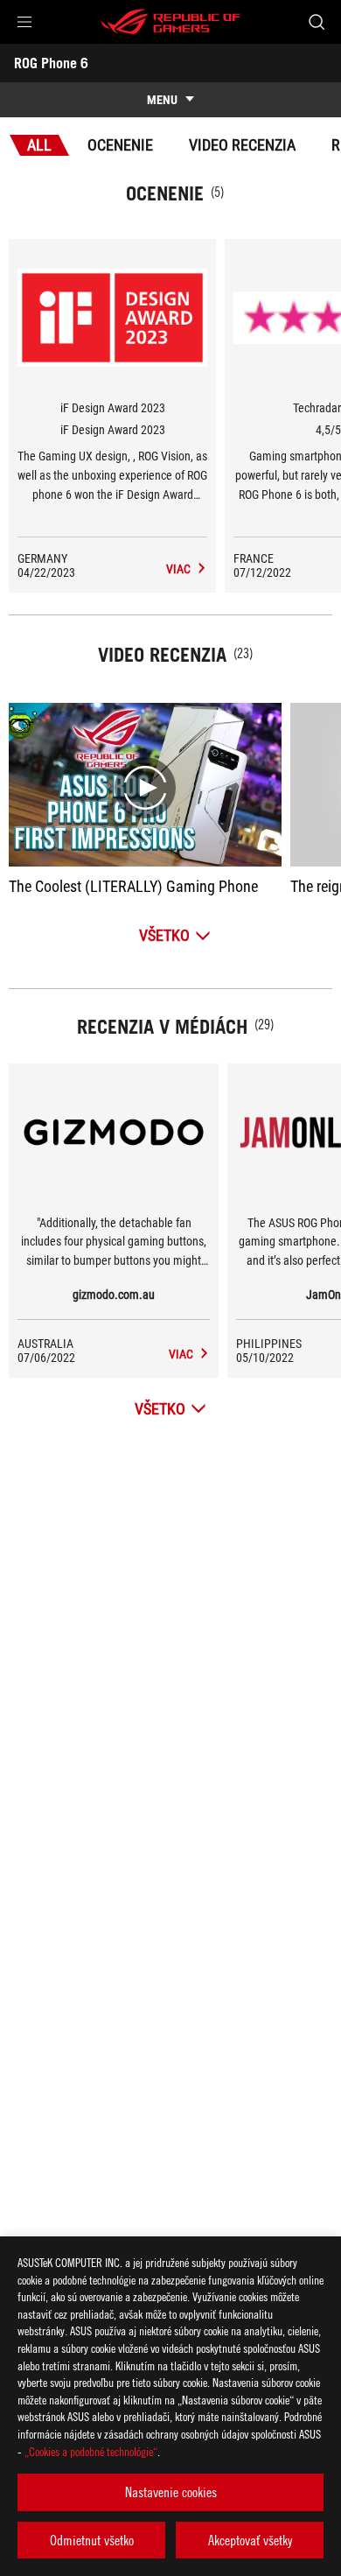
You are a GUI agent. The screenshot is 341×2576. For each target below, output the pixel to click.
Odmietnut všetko (92, 2540)
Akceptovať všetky (250, 2540)
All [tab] (39, 145)
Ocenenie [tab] (120, 145)
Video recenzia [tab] (242, 145)
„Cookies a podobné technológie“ (91, 2451)
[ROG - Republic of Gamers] (170, 22)
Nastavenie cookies (171, 2492)
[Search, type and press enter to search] (316, 22)
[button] (24, 22)
